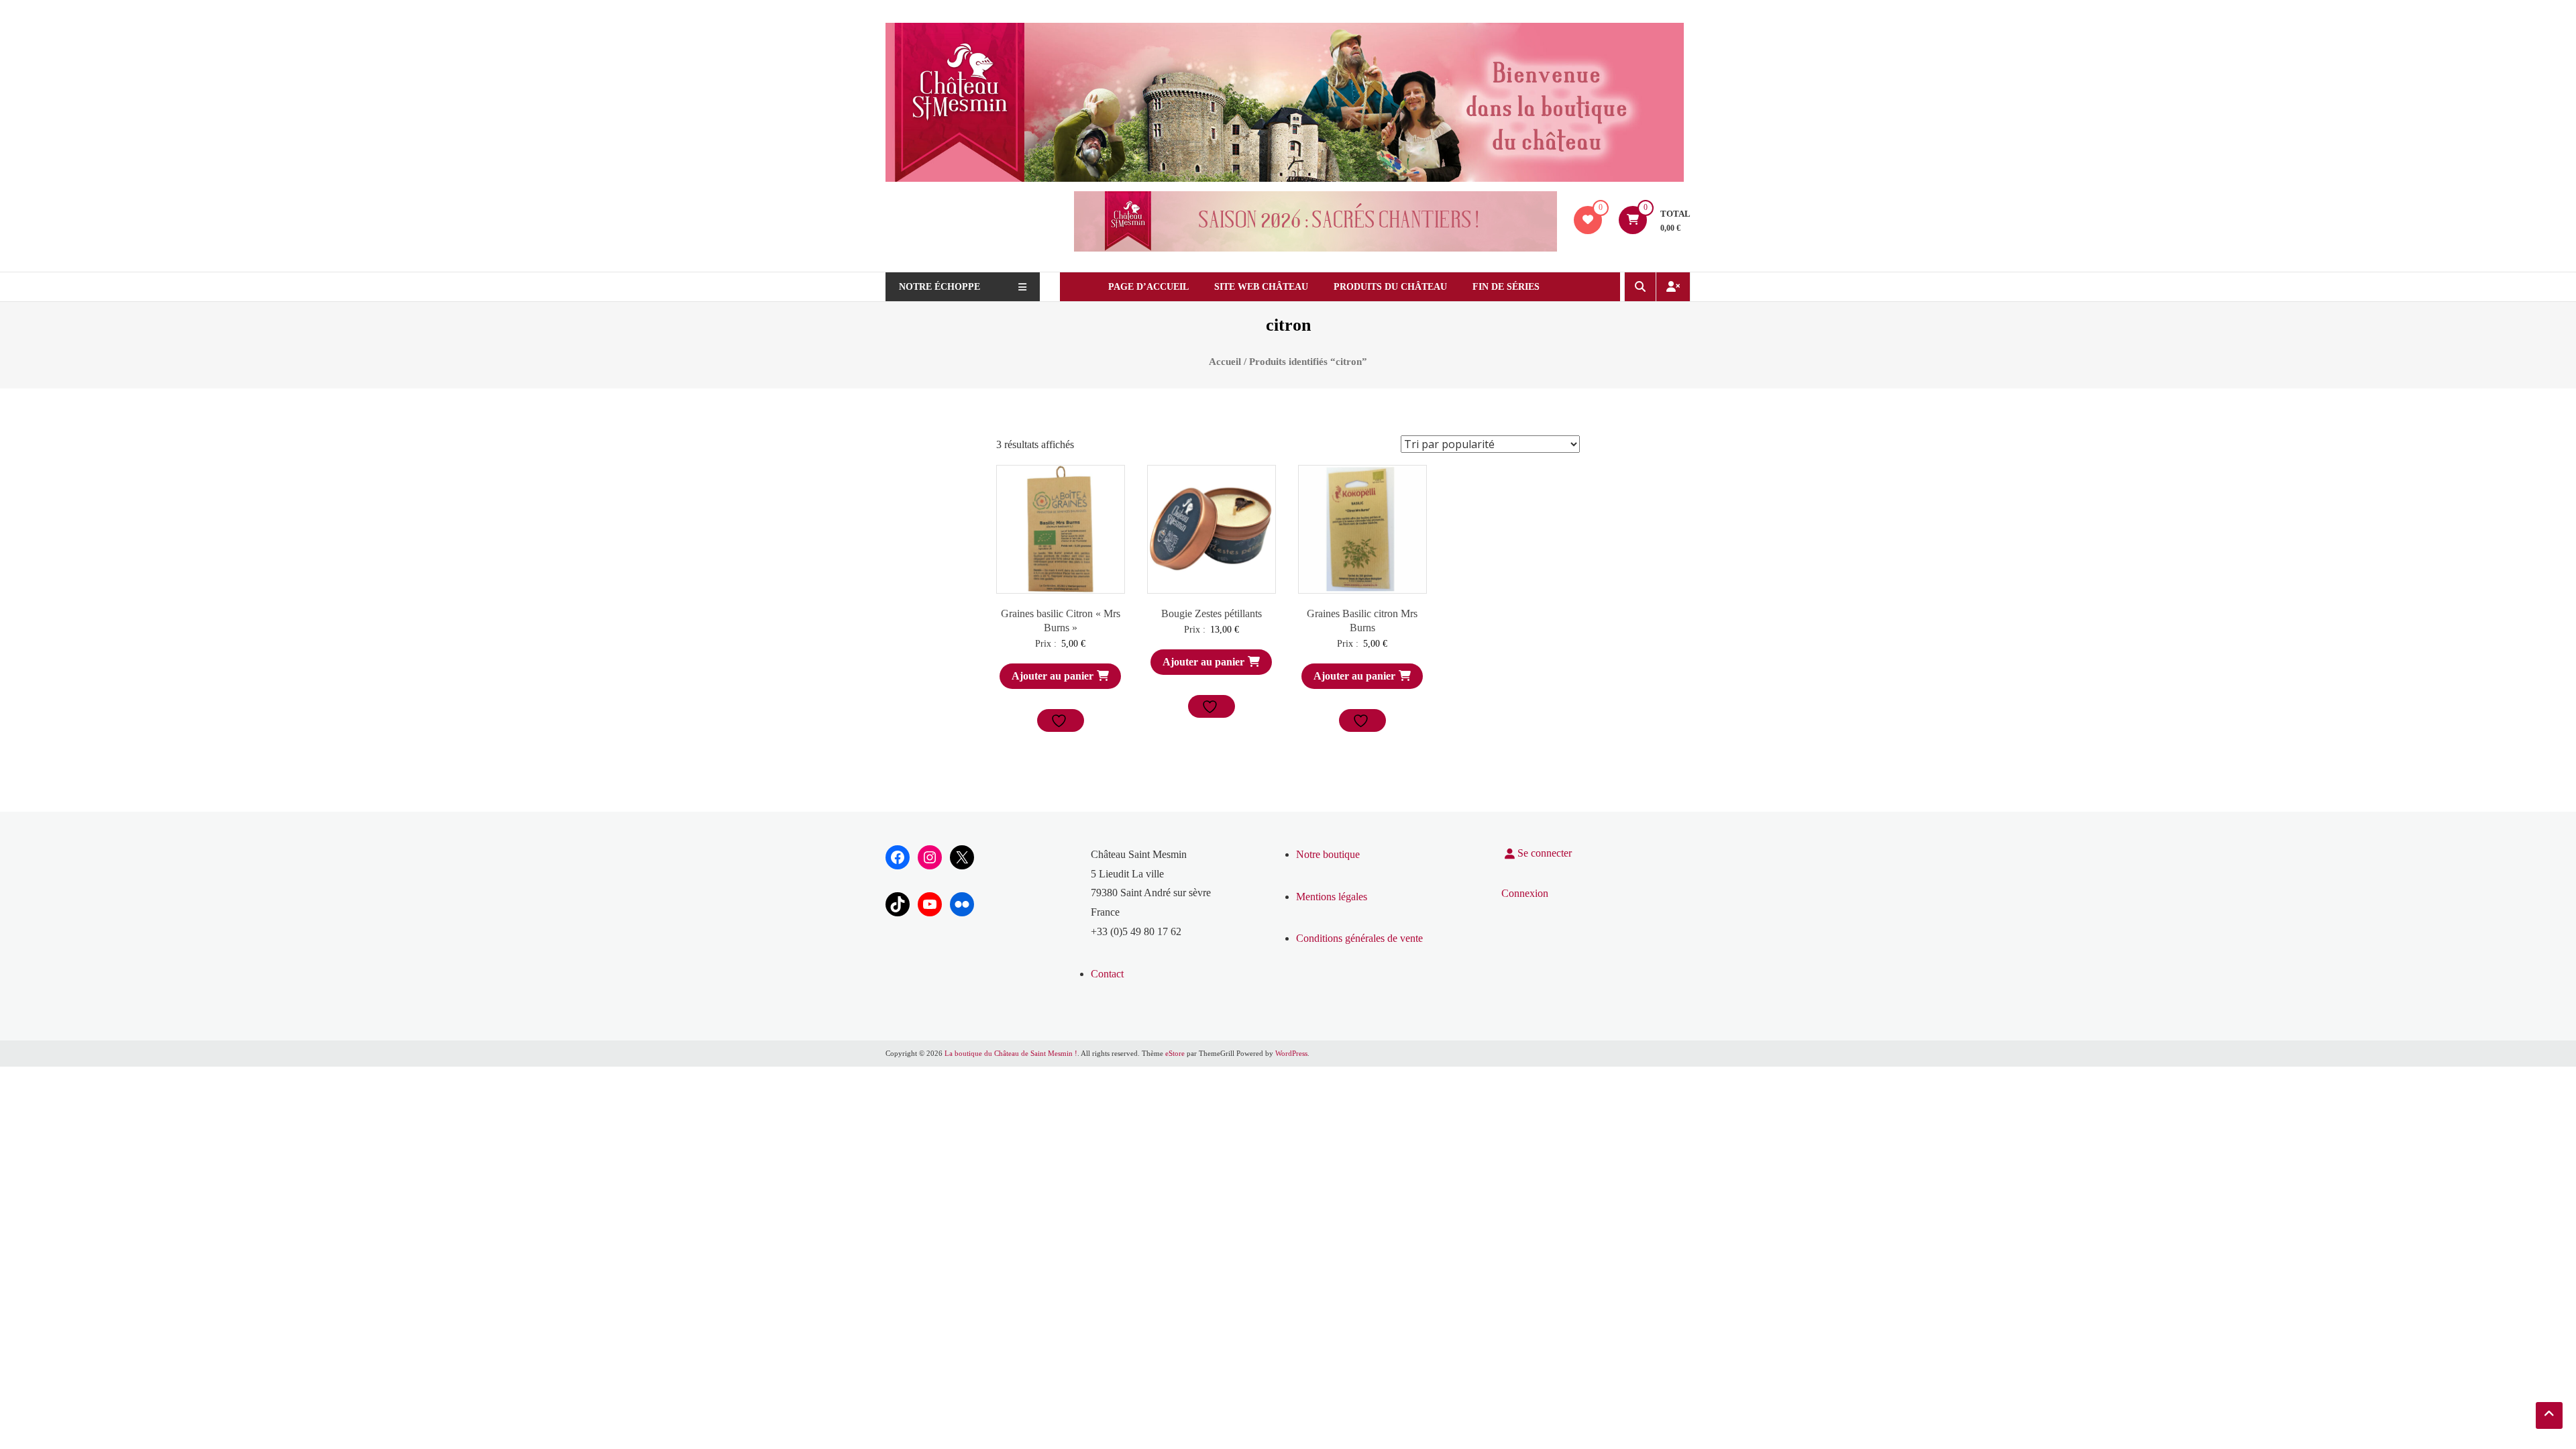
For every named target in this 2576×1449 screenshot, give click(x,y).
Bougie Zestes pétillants (1212, 613)
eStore (1175, 1053)
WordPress (1291, 1053)
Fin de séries (1506, 287)
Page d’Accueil (1148, 287)
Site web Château (1261, 287)
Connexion (1525, 893)
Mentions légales (1332, 897)
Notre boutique (1328, 854)
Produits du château (1390, 287)
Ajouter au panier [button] (1053, 676)
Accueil (1225, 362)
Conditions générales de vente (1359, 938)
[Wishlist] (1588, 220)
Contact (1107, 974)
